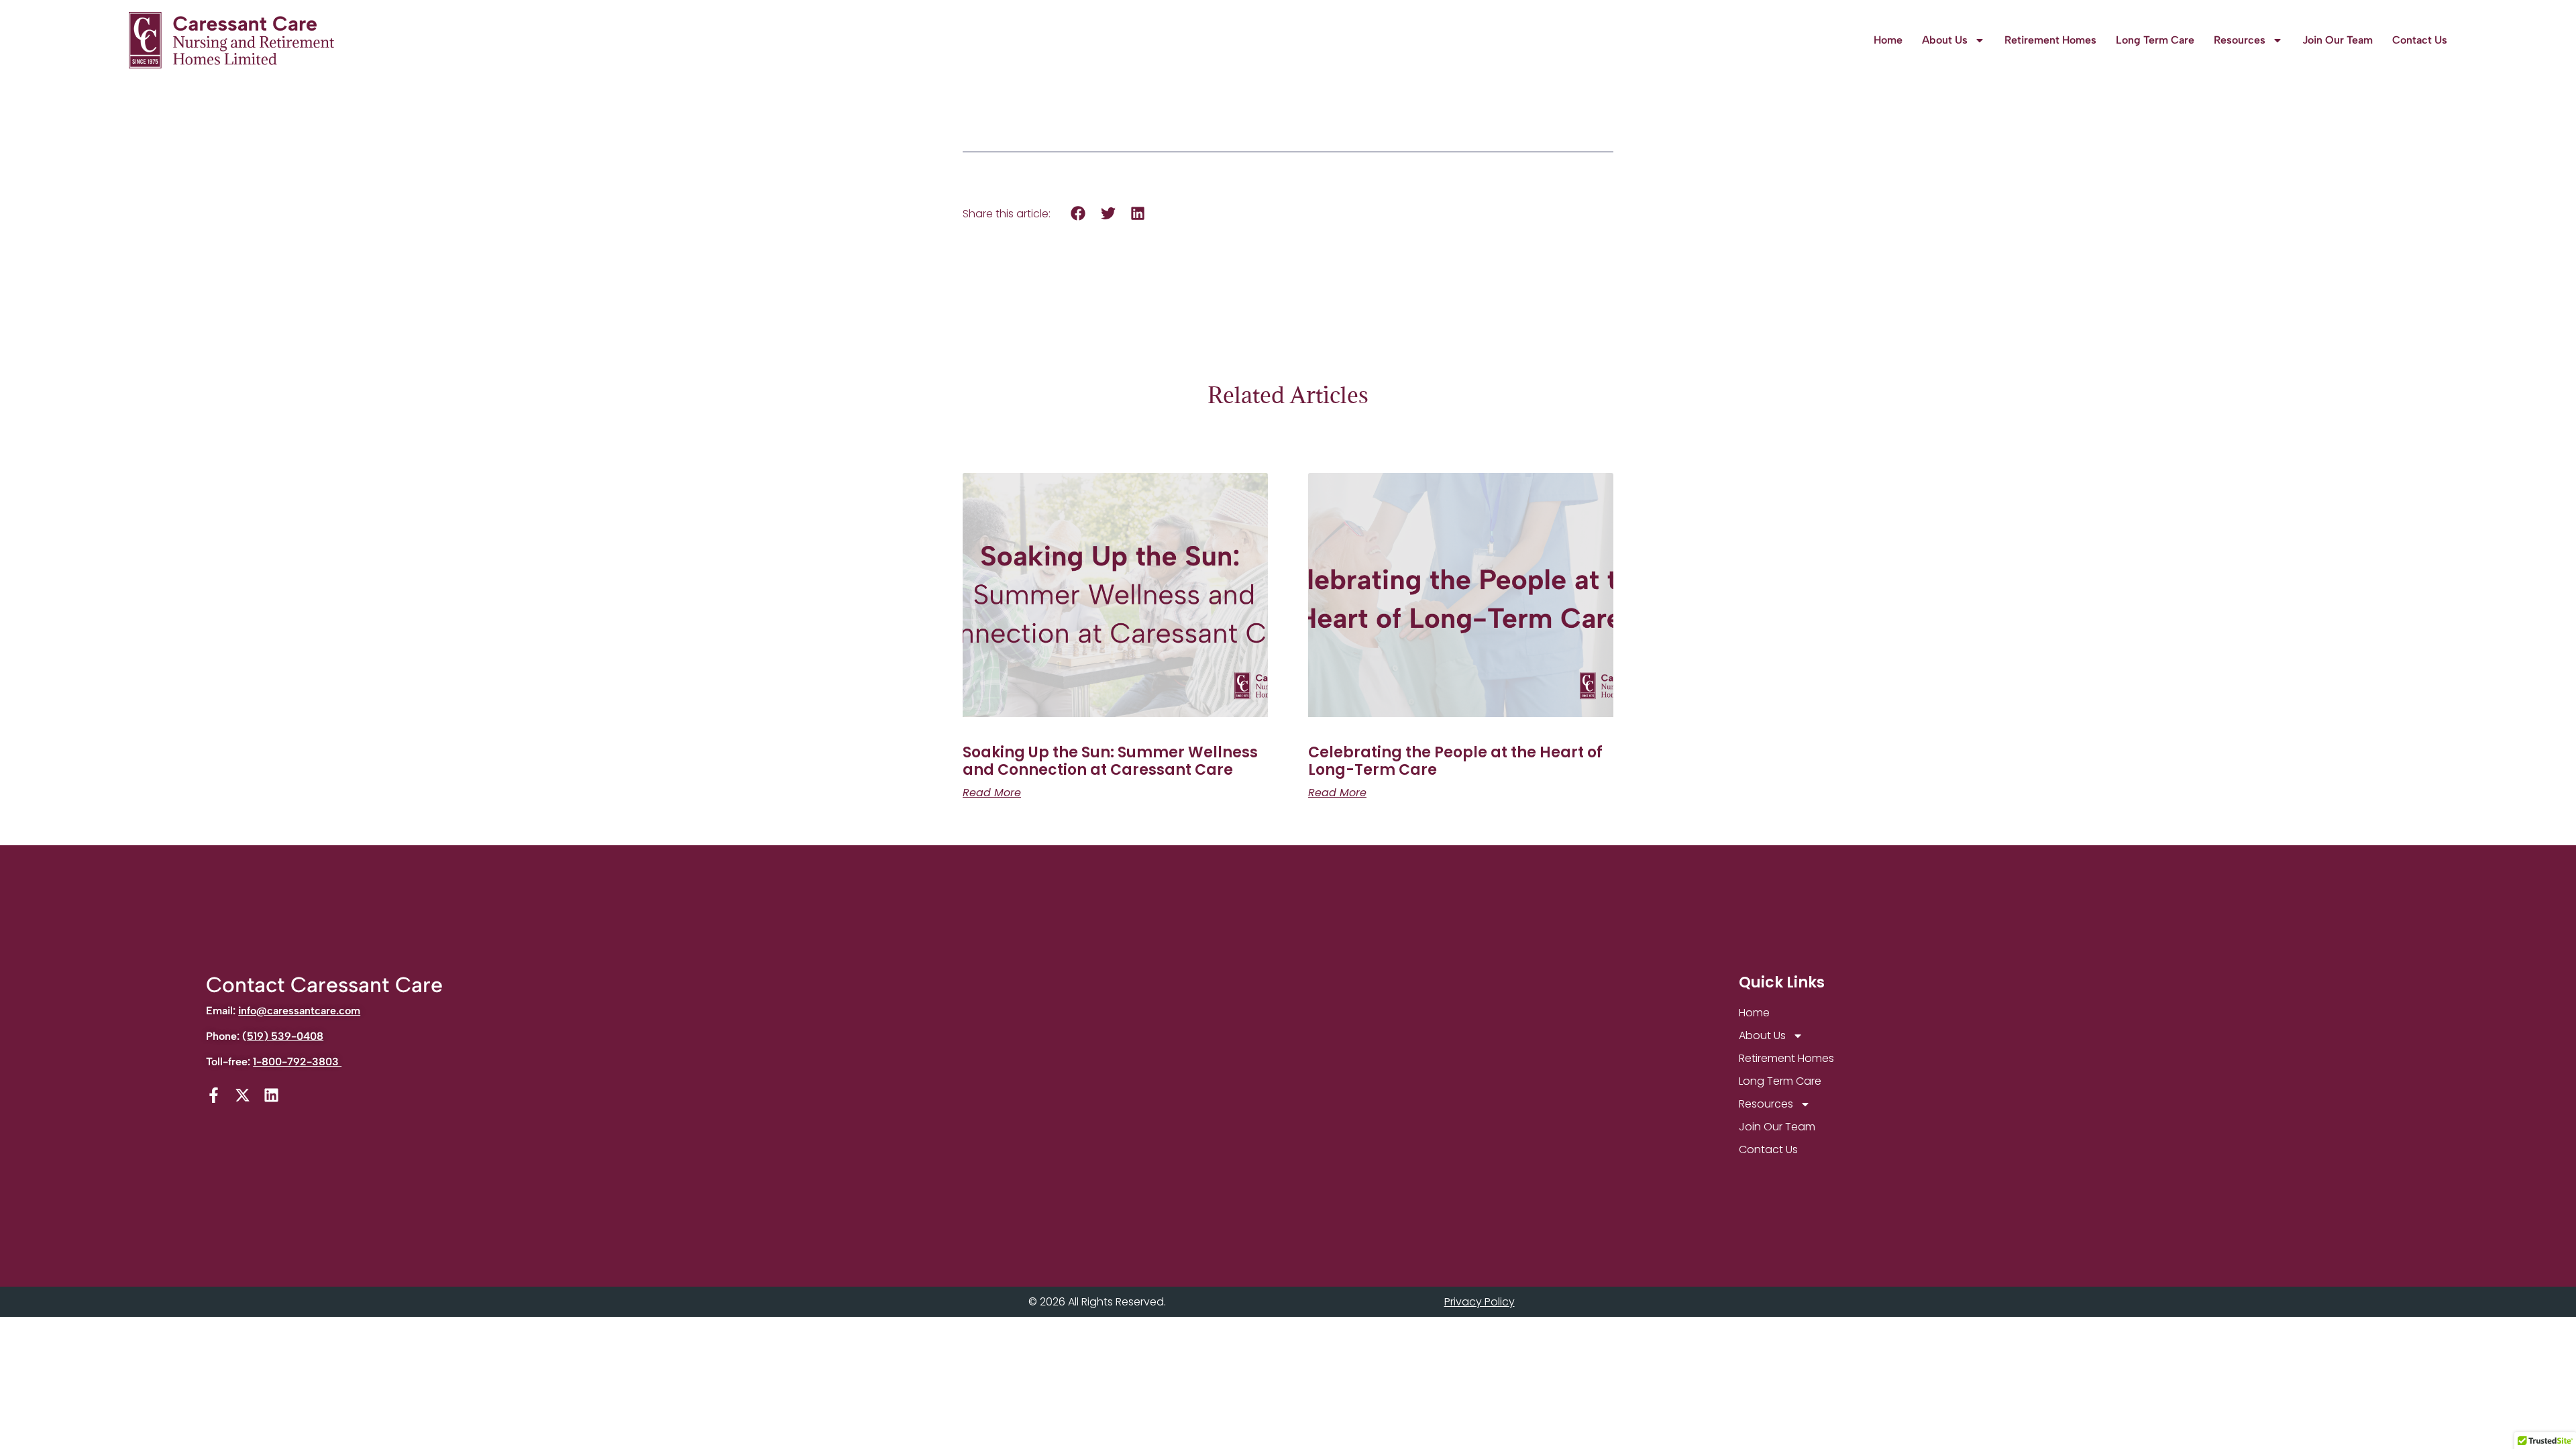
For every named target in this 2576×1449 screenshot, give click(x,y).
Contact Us (2420, 40)
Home (1888, 40)
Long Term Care (2155, 40)
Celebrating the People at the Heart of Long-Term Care (1455, 761)
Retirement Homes (2050, 40)
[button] (1078, 214)
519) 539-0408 (285, 1036)
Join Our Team (2338, 40)
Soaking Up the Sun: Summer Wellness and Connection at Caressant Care (1110, 761)
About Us (1945, 40)
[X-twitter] (243, 1095)
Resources (2240, 40)
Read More (992, 793)
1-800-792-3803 (297, 1062)
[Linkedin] (271, 1095)
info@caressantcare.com (299, 1011)
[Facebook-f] (214, 1095)
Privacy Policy (1480, 1302)
